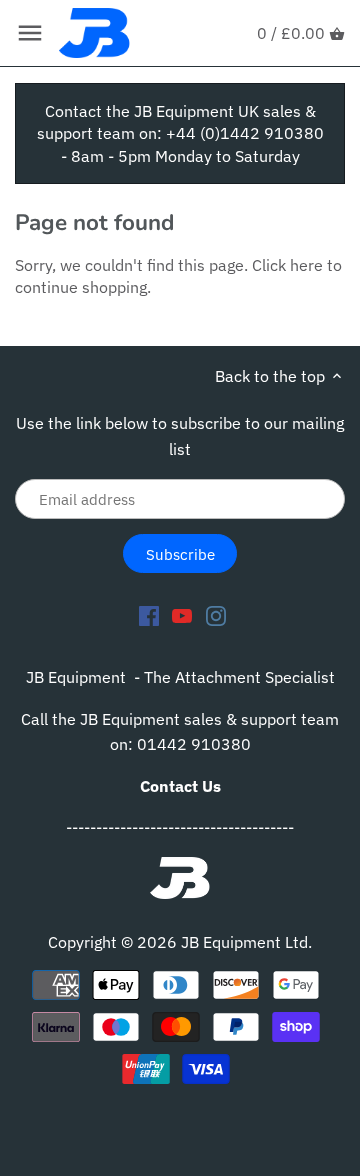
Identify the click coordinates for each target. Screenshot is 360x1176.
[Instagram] (216, 614)
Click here (287, 265)
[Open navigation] (30, 33)
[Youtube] (182, 614)
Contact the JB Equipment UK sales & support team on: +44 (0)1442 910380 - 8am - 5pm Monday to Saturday (180, 133)
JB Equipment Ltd (244, 942)
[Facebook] (149, 614)
